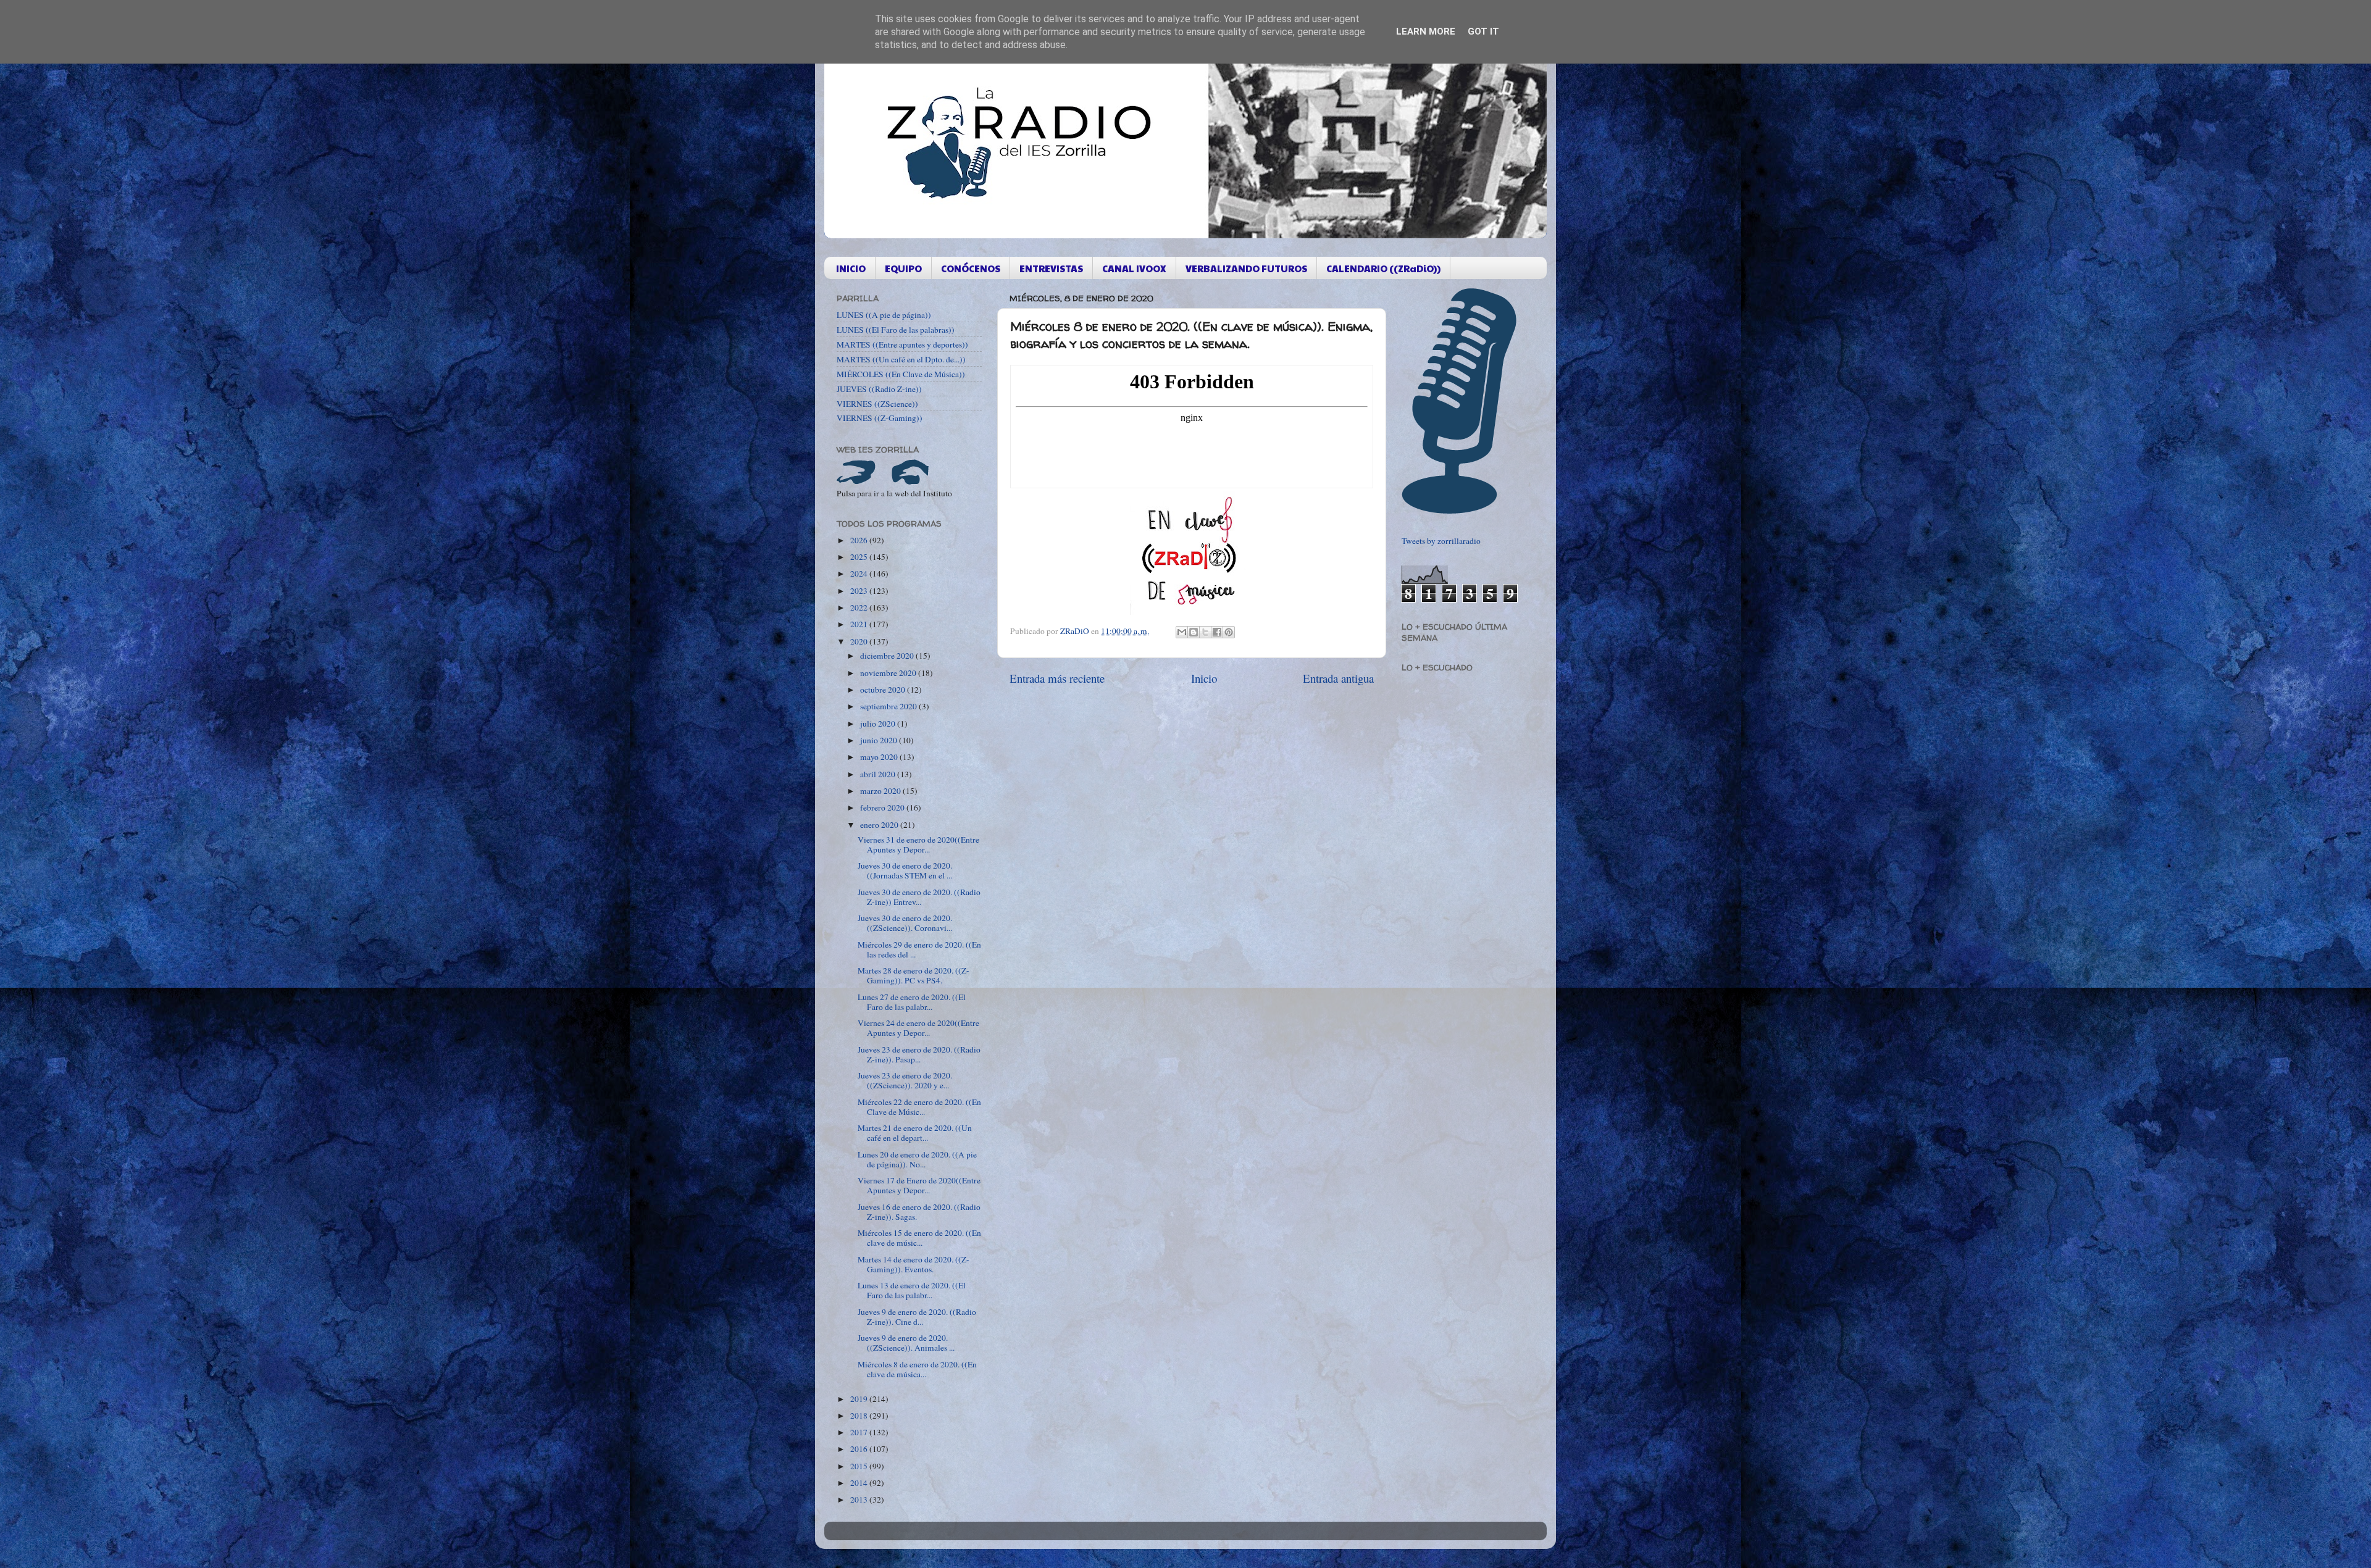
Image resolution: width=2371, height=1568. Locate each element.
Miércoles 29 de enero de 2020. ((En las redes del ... (919, 949)
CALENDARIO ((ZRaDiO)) (1383, 268)
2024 (860, 573)
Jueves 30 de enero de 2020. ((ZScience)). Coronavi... (905, 923)
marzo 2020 (881, 791)
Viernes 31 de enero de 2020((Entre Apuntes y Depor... (918, 844)
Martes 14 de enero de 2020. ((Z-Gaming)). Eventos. (914, 1264)
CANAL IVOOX (1134, 268)
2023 (860, 591)
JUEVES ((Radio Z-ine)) (879, 389)
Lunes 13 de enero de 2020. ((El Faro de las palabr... (912, 1290)
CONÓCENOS (971, 268)
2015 (860, 1466)
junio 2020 (880, 740)
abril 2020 (879, 774)
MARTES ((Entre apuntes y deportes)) (902, 344)
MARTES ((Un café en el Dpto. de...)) (901, 359)
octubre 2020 (884, 690)
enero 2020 (880, 825)
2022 (860, 607)
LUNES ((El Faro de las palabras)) (896, 330)
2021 (860, 624)
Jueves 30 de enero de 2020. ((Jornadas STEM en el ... (905, 870)
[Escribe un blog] (1194, 632)
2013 (860, 1499)
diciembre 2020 (888, 656)
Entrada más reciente (1057, 678)
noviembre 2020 (889, 673)
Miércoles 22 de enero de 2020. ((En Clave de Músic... (919, 1107)
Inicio (1204, 678)
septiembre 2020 (889, 706)
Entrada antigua (1338, 678)
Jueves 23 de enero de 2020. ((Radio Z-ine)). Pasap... (919, 1054)
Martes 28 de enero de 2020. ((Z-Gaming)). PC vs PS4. (914, 975)
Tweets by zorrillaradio (1441, 541)
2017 (860, 1432)
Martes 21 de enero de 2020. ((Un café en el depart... (915, 1133)
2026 (860, 540)
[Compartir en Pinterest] (1229, 632)
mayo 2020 (880, 757)
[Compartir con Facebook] (1217, 632)
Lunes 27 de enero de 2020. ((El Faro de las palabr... (912, 1002)
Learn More (1426, 31)
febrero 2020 (883, 807)
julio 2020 (879, 724)
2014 (860, 1483)
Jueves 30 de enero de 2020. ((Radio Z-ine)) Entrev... (919, 897)
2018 (860, 1416)
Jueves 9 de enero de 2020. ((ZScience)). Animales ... (906, 1343)
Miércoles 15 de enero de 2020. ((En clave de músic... (919, 1238)
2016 (860, 1449)
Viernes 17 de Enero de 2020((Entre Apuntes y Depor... (919, 1185)
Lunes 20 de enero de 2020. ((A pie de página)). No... (917, 1159)
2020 (860, 641)
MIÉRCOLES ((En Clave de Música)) (901, 374)
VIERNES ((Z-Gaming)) (880, 418)
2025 (860, 557)
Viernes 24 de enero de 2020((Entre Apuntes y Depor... (918, 1028)
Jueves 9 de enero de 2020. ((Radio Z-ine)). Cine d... (917, 1317)
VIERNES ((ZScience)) (877, 404)
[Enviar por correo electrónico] (1182, 632)
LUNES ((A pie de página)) (884, 315)
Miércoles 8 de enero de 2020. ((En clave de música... (917, 1369)
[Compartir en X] (1205, 632)
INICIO (851, 268)
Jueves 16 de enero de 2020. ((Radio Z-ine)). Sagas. (919, 1212)
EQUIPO (903, 268)
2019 (860, 1399)
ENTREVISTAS (1051, 268)
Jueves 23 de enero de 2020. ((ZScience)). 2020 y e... (905, 1080)
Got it (1483, 31)
